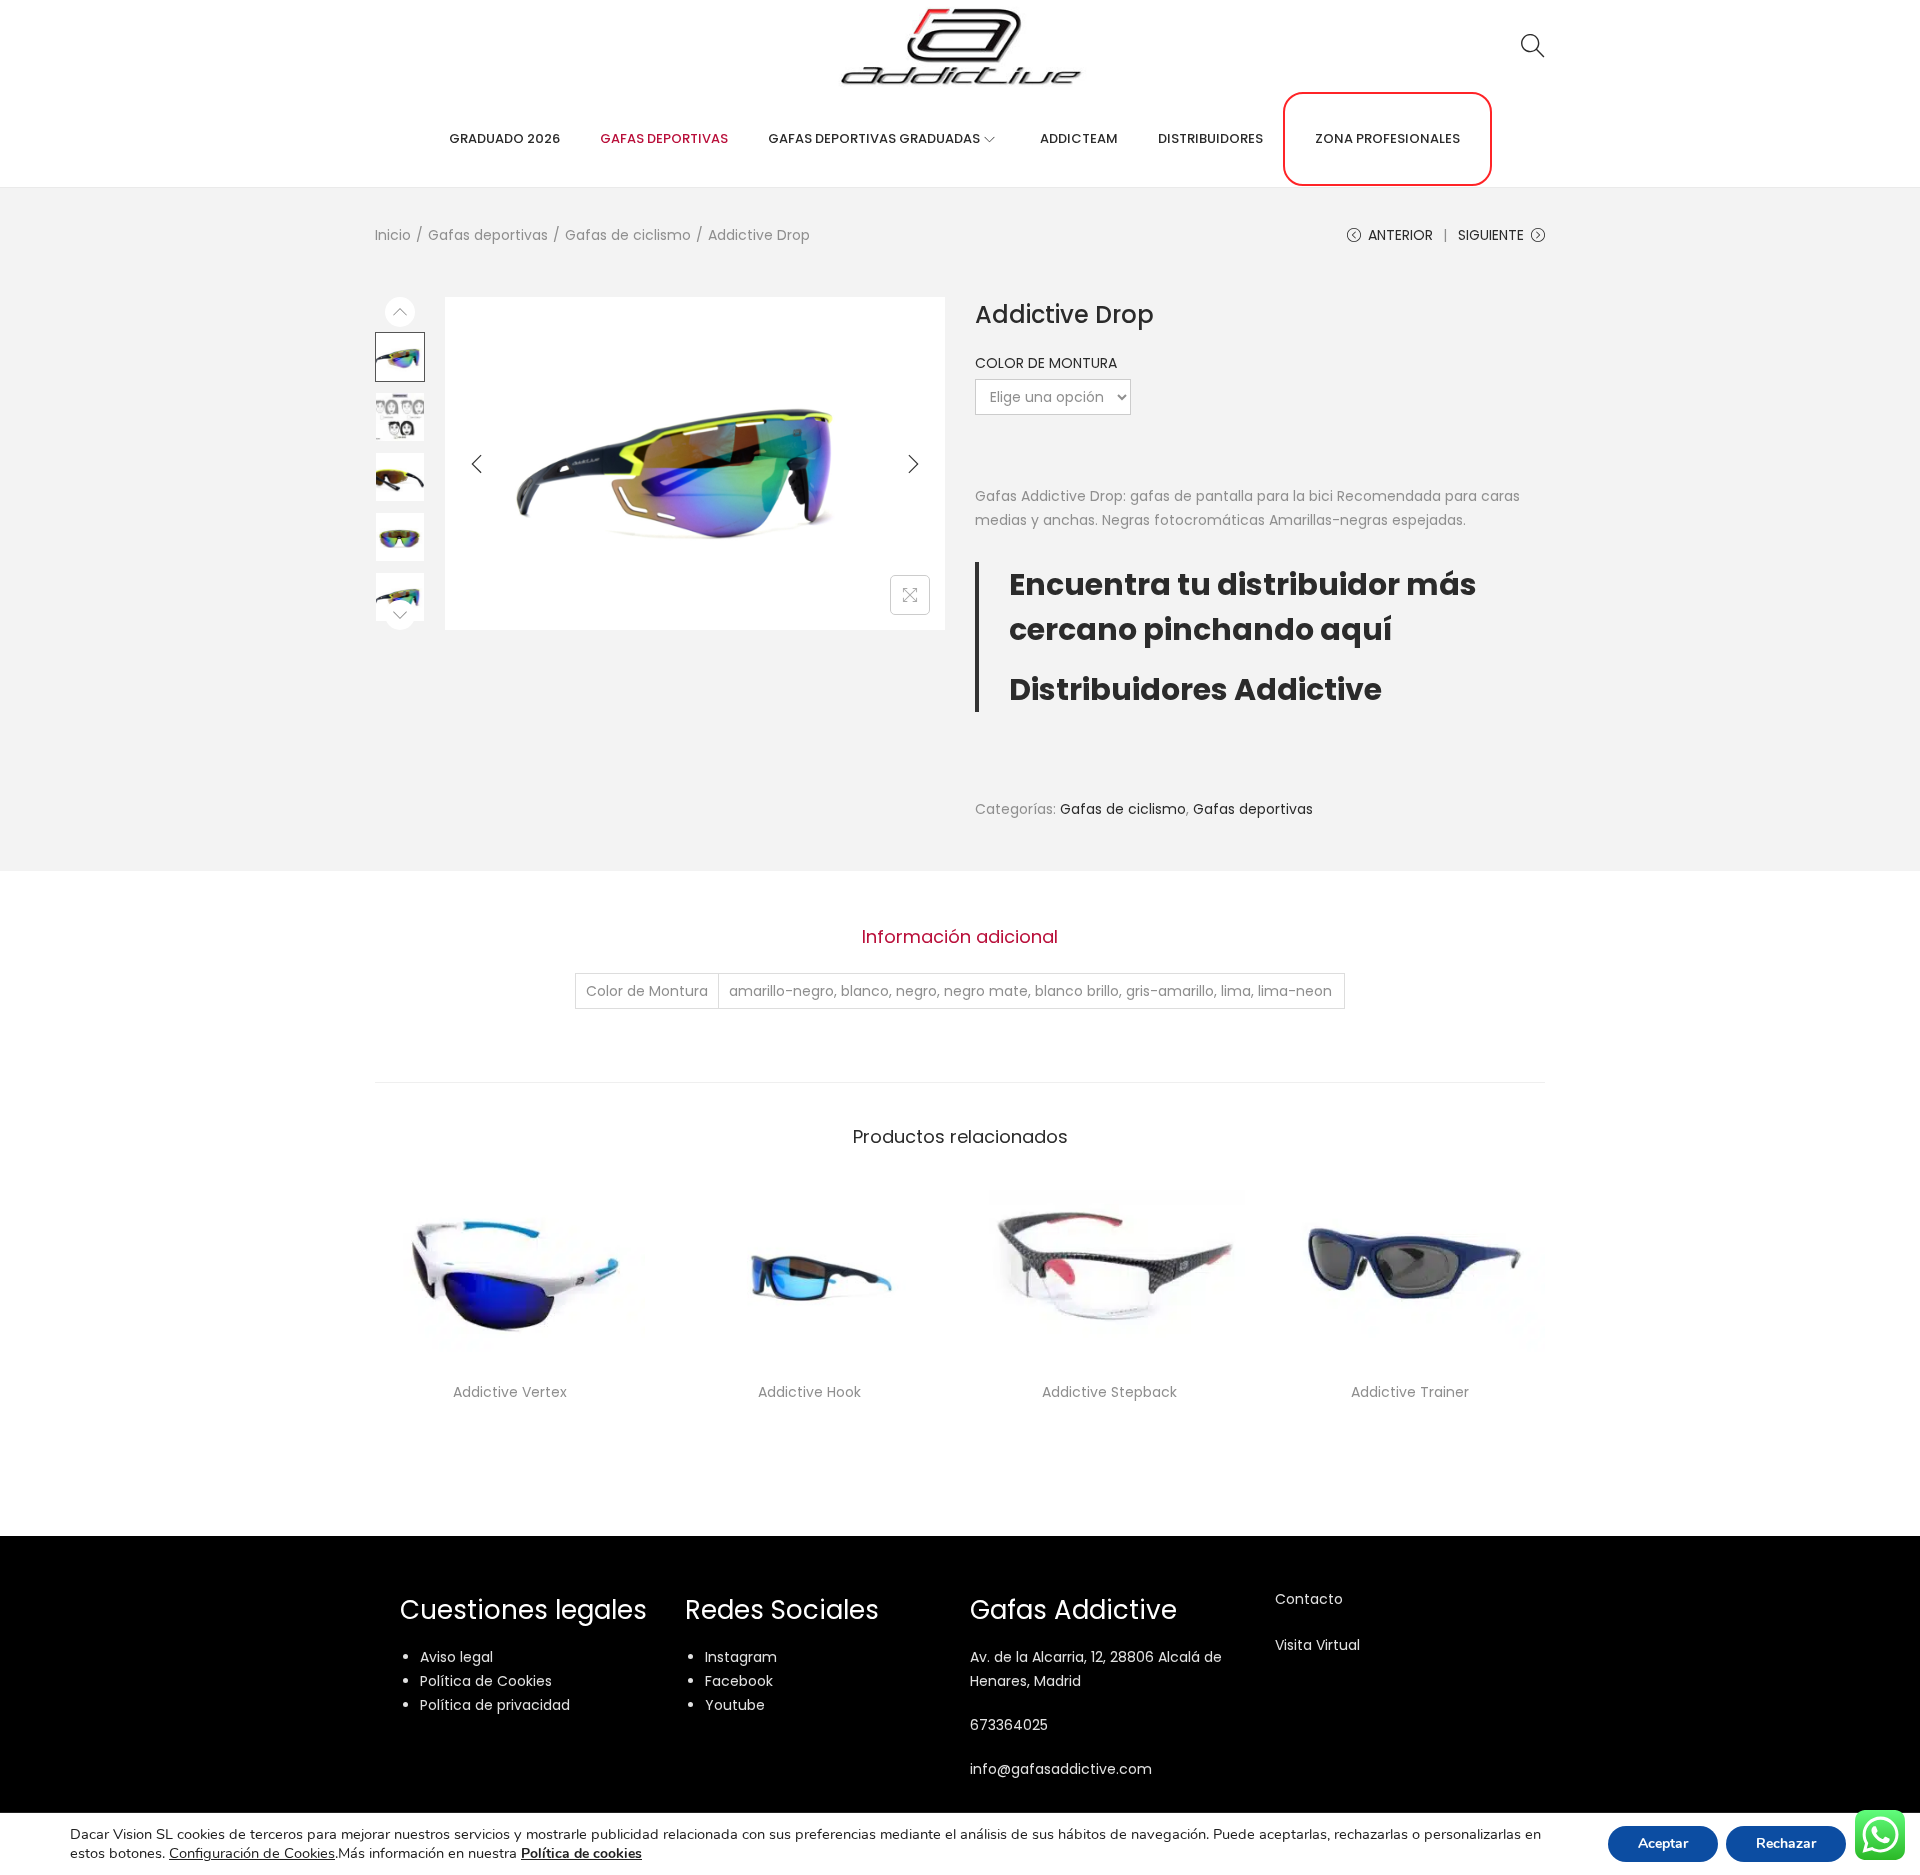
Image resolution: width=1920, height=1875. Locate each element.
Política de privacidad (495, 1705)
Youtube (735, 1705)
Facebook (739, 1681)
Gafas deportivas (488, 235)
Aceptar (1663, 1843)
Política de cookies (581, 1853)
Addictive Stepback (1109, 1392)
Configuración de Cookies (252, 1853)
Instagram (741, 1657)
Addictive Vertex (510, 1392)
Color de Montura (1046, 363)
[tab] (960, 937)
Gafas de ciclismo (628, 235)
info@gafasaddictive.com (1061, 1769)
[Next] (913, 464)
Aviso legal (456, 1657)
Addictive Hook (809, 1392)
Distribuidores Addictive (1195, 689)
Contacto (1309, 1599)
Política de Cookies (486, 1681)
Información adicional (960, 937)
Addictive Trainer (1410, 1392)
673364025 (1009, 1725)
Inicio (393, 235)
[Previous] (477, 464)
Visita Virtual (1317, 1645)
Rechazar (1786, 1843)
